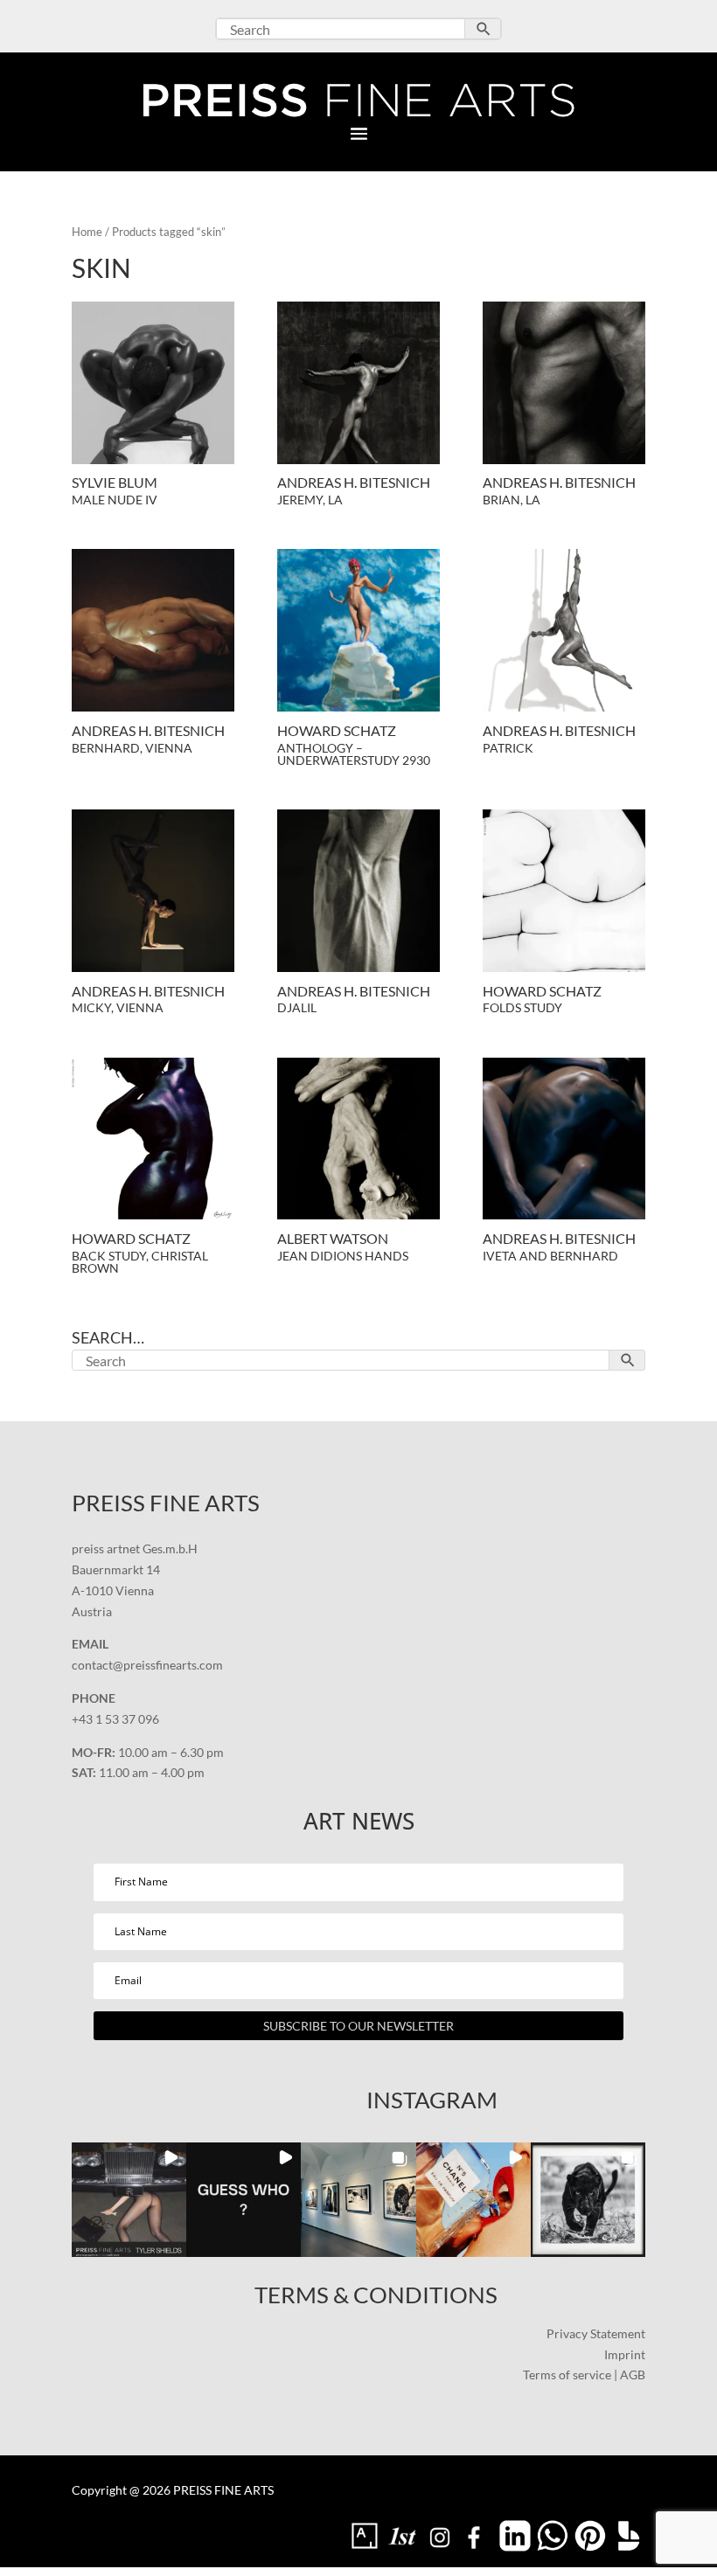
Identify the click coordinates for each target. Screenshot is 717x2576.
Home (87, 232)
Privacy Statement (596, 2333)
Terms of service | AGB (584, 2375)
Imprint (625, 2354)
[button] (129, 2200)
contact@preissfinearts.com (147, 1665)
